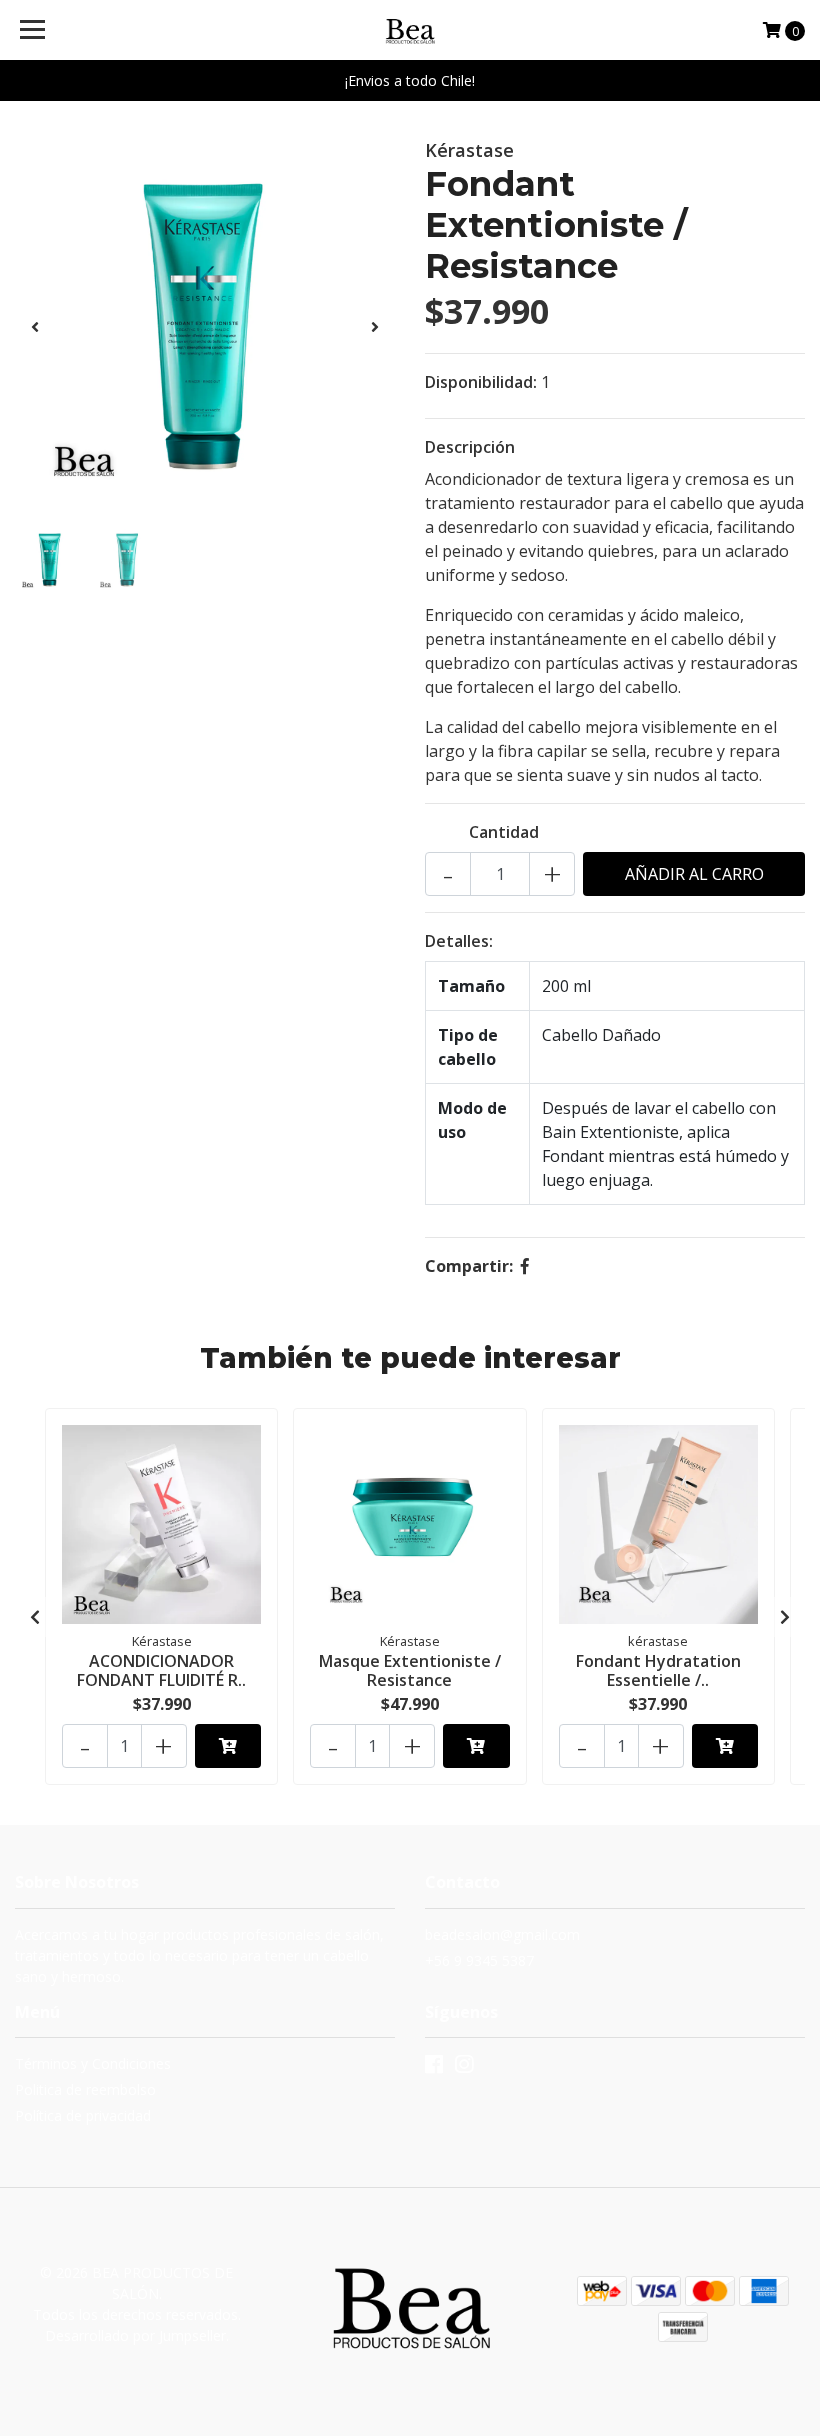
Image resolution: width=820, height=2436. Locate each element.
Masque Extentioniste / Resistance (410, 1670)
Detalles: (459, 941)
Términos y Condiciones (93, 2063)
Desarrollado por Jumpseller (135, 2335)
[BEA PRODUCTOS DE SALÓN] (410, 30)
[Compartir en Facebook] (525, 1266)
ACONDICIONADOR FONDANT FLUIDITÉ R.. (161, 1670)
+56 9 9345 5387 (479, 1960)
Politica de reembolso (85, 2089)
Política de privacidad (83, 2115)
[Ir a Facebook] (434, 2068)
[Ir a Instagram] (464, 2068)
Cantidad (504, 832)
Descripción (470, 447)
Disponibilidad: (481, 382)
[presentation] (35, 327)
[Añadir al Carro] (228, 1746)
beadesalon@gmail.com (502, 1934)
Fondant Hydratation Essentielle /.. (658, 1670)
